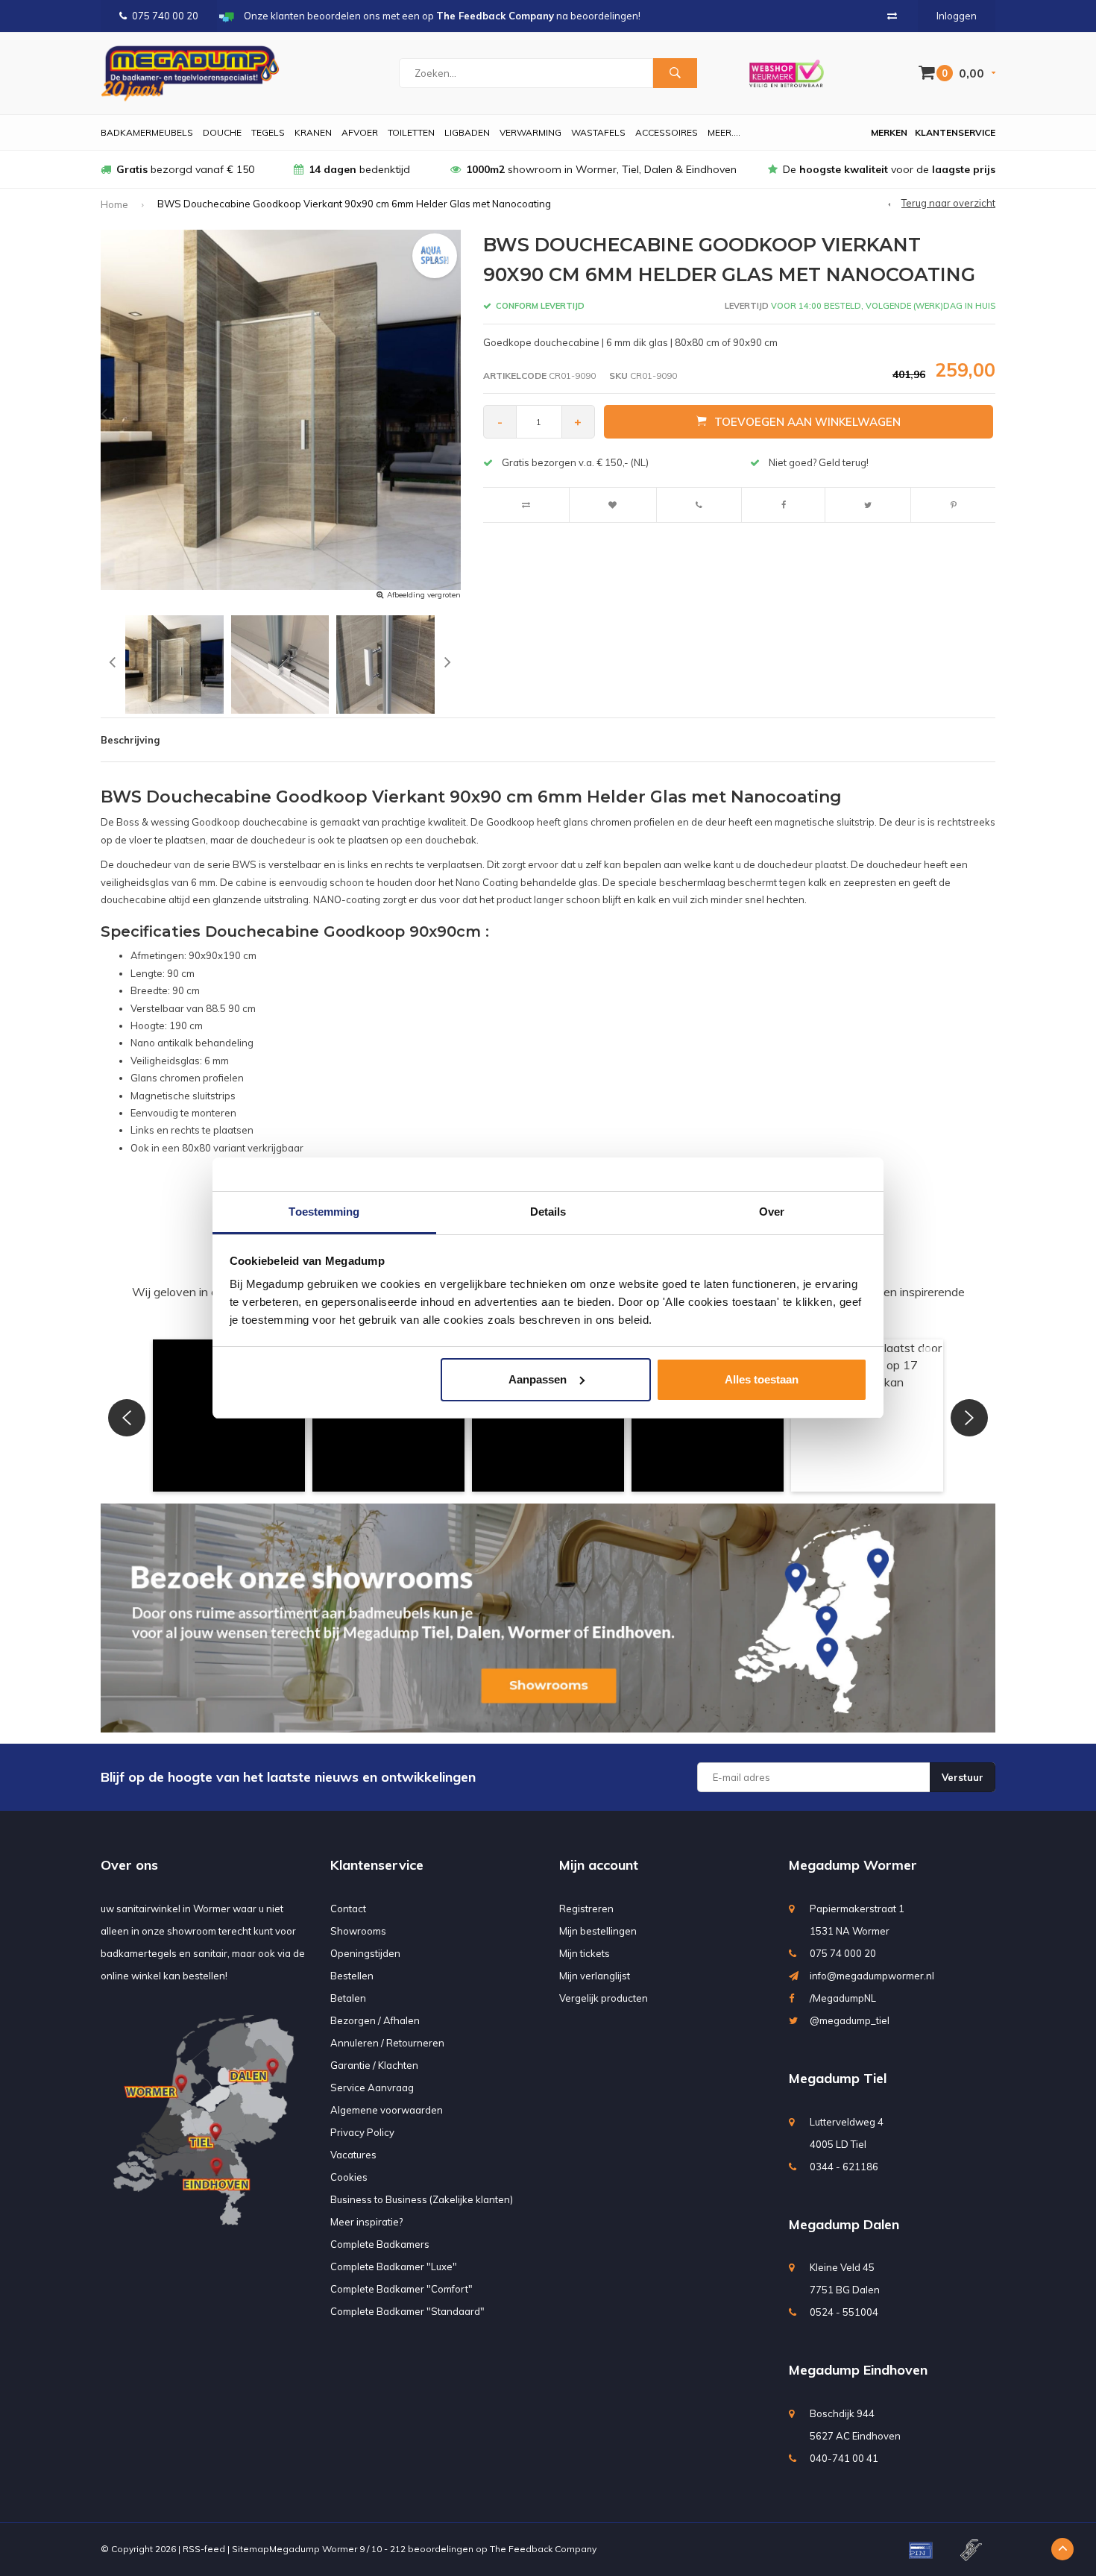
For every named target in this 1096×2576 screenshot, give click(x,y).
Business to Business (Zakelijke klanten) (422, 2199)
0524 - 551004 (844, 2312)
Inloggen (957, 16)
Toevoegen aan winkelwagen (807, 422)
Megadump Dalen (844, 2224)
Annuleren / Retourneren (387, 2043)
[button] (127, 1418)
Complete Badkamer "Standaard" (407, 2311)
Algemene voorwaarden (387, 2110)
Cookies (349, 2177)
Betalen (348, 1998)
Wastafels (598, 132)
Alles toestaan (762, 1379)
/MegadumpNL (843, 1998)
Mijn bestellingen (598, 1931)
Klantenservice (955, 132)
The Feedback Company (543, 2549)
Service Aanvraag (372, 2087)
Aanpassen (538, 1379)
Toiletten (411, 132)
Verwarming (530, 132)
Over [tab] (772, 1212)
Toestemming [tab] (324, 1212)
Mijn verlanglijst (595, 1976)
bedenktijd (359, 169)
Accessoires (667, 132)
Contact (348, 1909)
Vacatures (353, 2155)
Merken (889, 132)
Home (114, 204)
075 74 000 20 (843, 1953)
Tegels (268, 132)
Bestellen (352, 1976)
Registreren (586, 1909)
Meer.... (724, 132)
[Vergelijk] (892, 16)
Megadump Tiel (838, 2078)
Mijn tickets (585, 1953)
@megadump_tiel (850, 2020)
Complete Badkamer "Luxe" (394, 2266)
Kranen (313, 132)
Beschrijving (130, 740)
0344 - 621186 (844, 2167)
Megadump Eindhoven (858, 2370)
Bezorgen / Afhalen (375, 2020)
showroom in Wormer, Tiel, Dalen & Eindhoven (601, 169)
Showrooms (358, 1931)
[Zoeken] (675, 73)
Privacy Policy (362, 2132)
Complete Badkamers (380, 2244)
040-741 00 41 (844, 2458)
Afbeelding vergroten (424, 595)
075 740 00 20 (165, 16)
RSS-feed (204, 2549)
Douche (222, 132)
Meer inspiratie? (366, 2222)
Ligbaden (467, 132)
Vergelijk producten (604, 1998)
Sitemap (251, 2549)
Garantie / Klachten (374, 2065)
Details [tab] (548, 1212)
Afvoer (360, 132)
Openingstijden (365, 1953)
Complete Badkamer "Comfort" (401, 2289)
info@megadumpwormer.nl (872, 1976)
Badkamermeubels (147, 132)
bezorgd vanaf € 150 (185, 169)
